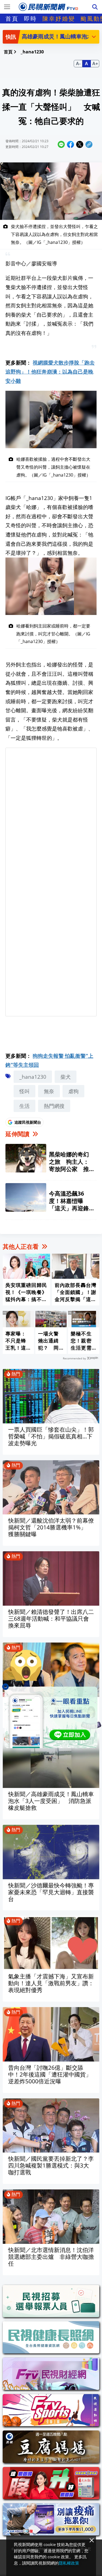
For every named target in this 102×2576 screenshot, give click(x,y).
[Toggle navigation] (7, 7)
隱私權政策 (69, 2563)
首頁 (12, 19)
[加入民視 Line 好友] (51, 1717)
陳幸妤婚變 (59, 19)
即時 (30, 19)
